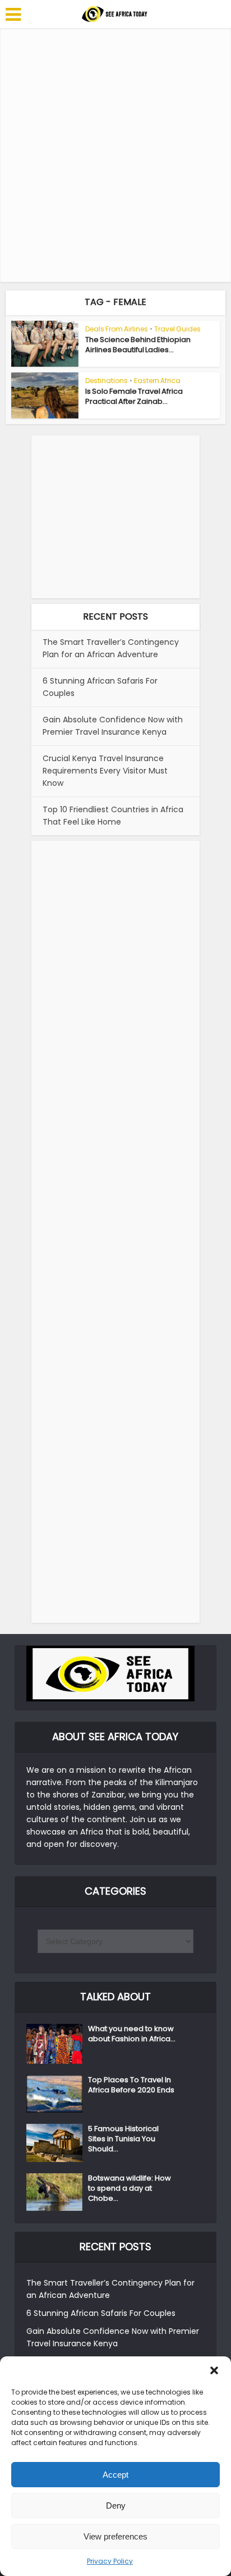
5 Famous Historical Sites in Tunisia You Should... (123, 2139)
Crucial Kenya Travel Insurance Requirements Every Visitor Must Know (105, 771)
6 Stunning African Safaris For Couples (101, 2313)
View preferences (115, 2536)
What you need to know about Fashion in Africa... (132, 2034)
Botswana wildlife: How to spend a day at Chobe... (130, 2188)
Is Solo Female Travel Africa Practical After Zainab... (134, 396)
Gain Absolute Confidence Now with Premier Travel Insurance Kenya (113, 726)
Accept (115, 2475)
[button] (214, 2370)
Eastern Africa (157, 381)
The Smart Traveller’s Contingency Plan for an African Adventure (111, 648)
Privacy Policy (110, 2561)
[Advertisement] (115, 155)
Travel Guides (177, 329)
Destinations (107, 381)
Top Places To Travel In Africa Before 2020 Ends (131, 2085)
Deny (116, 2506)
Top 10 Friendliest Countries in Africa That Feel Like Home (113, 816)
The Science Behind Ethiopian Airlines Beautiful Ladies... (138, 345)
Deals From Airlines (117, 329)
